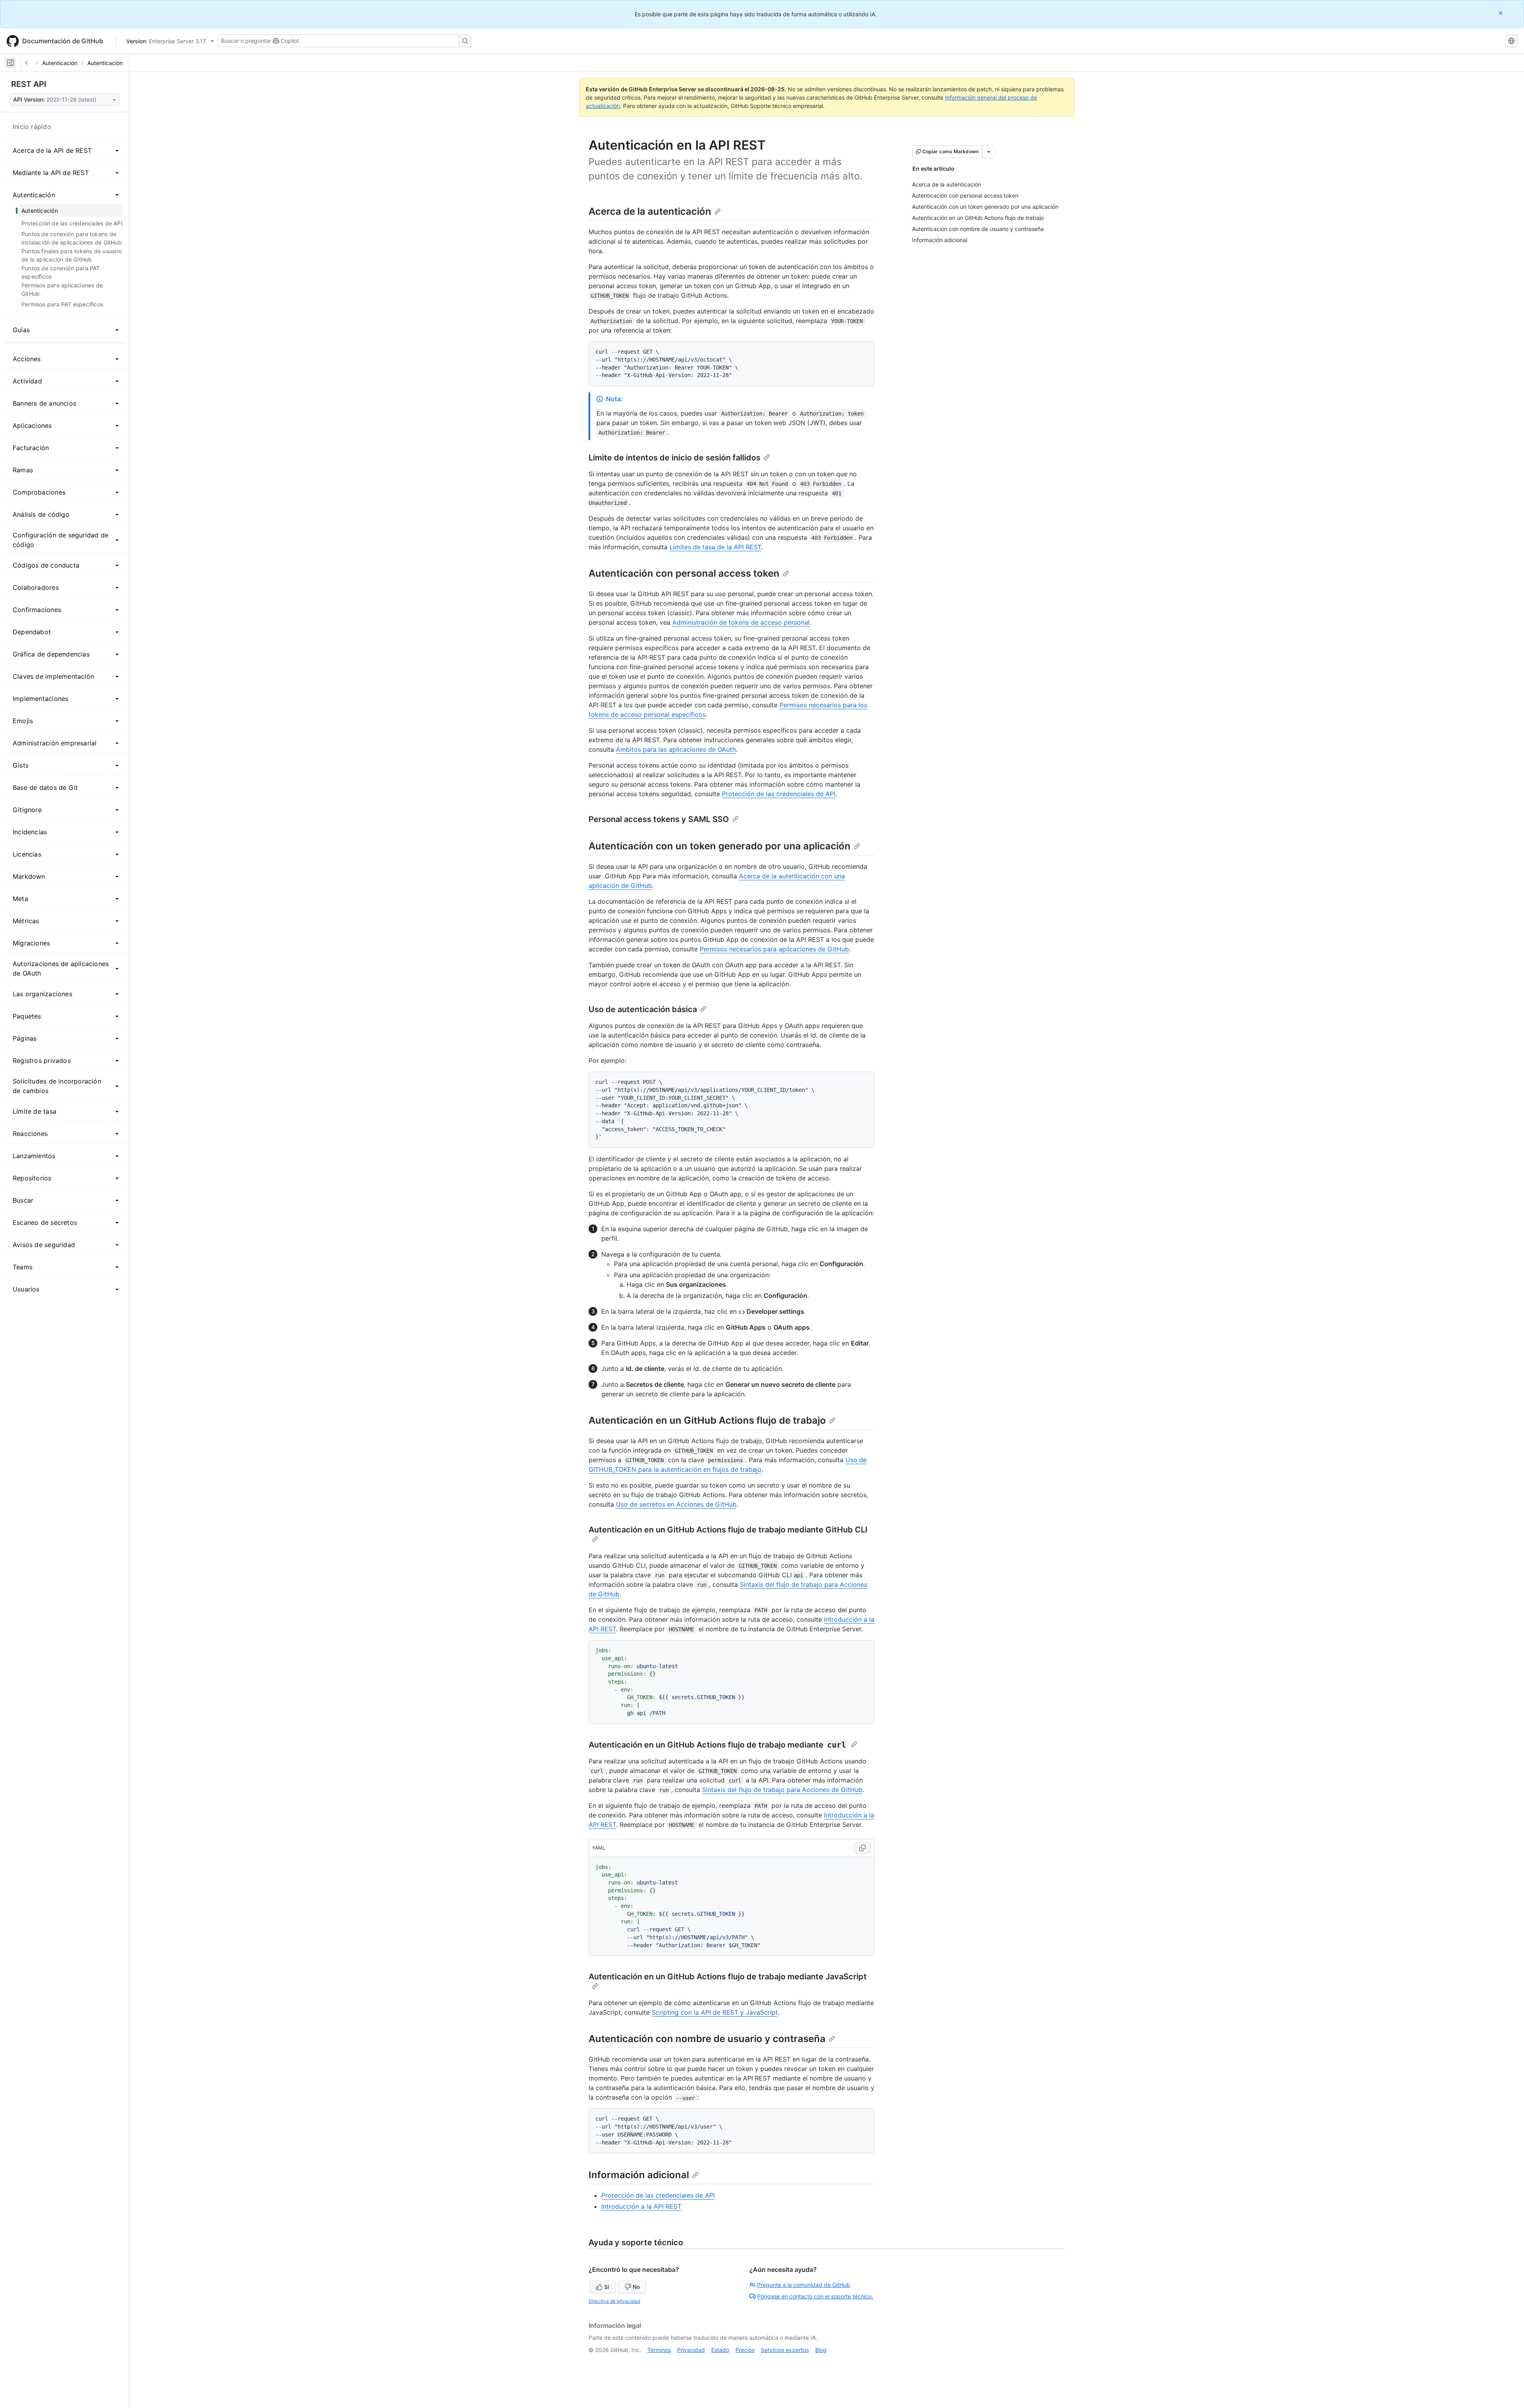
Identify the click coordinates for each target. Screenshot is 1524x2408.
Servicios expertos (785, 2350)
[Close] (1501, 13)
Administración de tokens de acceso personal (741, 622)
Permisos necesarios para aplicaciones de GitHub (774, 949)
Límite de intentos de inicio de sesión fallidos (674, 458)
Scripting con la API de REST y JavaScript (715, 2012)
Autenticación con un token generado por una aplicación (720, 846)
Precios (745, 2350)
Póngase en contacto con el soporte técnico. (815, 2296)
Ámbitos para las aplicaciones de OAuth (676, 749)
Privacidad (691, 2350)
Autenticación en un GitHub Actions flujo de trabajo (707, 1420)
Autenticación (60, 63)
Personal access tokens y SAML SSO (659, 819)
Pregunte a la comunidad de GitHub (804, 2285)
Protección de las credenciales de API (779, 794)
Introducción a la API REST (641, 2206)
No (636, 2287)
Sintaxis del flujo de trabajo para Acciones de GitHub (782, 1790)
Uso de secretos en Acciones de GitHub (676, 1504)
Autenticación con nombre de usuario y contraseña (707, 2039)
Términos (659, 2350)
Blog (821, 2350)
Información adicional (639, 2175)
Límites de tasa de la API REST (715, 547)
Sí (606, 2287)
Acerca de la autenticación (650, 211)
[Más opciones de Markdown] (989, 152)
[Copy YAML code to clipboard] (862, 1848)
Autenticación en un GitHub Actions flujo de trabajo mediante (717, 1745)
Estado (720, 2350)
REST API (29, 84)
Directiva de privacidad (614, 2301)
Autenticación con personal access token (684, 573)
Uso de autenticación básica (643, 1009)
